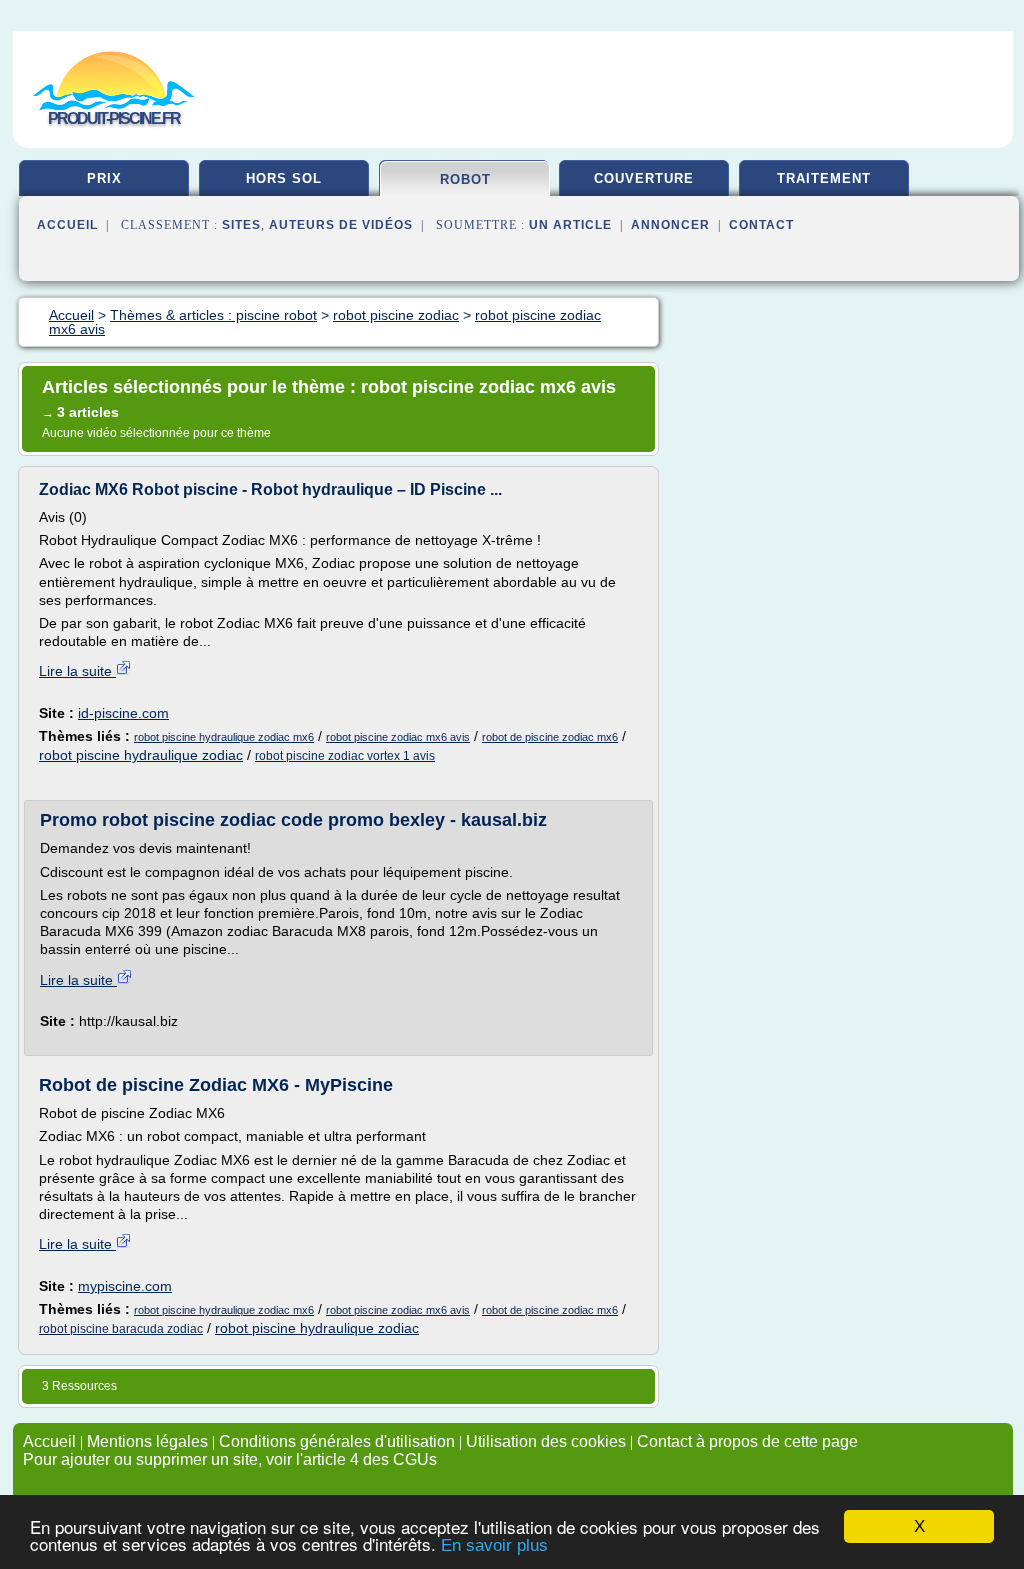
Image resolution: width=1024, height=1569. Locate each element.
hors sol (284, 178)
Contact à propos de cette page (747, 1441)
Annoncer (670, 225)
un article (570, 225)
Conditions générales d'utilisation (337, 1441)
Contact (761, 225)
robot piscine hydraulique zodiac (141, 755)
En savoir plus (494, 1545)
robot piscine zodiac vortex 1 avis (345, 756)
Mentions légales (147, 1441)
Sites (241, 225)
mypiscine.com (125, 1286)
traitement (824, 178)
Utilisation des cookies (546, 1441)
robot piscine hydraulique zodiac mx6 (224, 737)
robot (465, 179)
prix (104, 178)
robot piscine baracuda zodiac (121, 1329)
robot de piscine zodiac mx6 (550, 737)
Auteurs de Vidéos (341, 225)
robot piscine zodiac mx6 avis (398, 737)
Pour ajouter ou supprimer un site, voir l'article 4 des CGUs (230, 1459)
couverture (644, 178)
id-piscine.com (123, 713)
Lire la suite (77, 671)
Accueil (67, 225)
